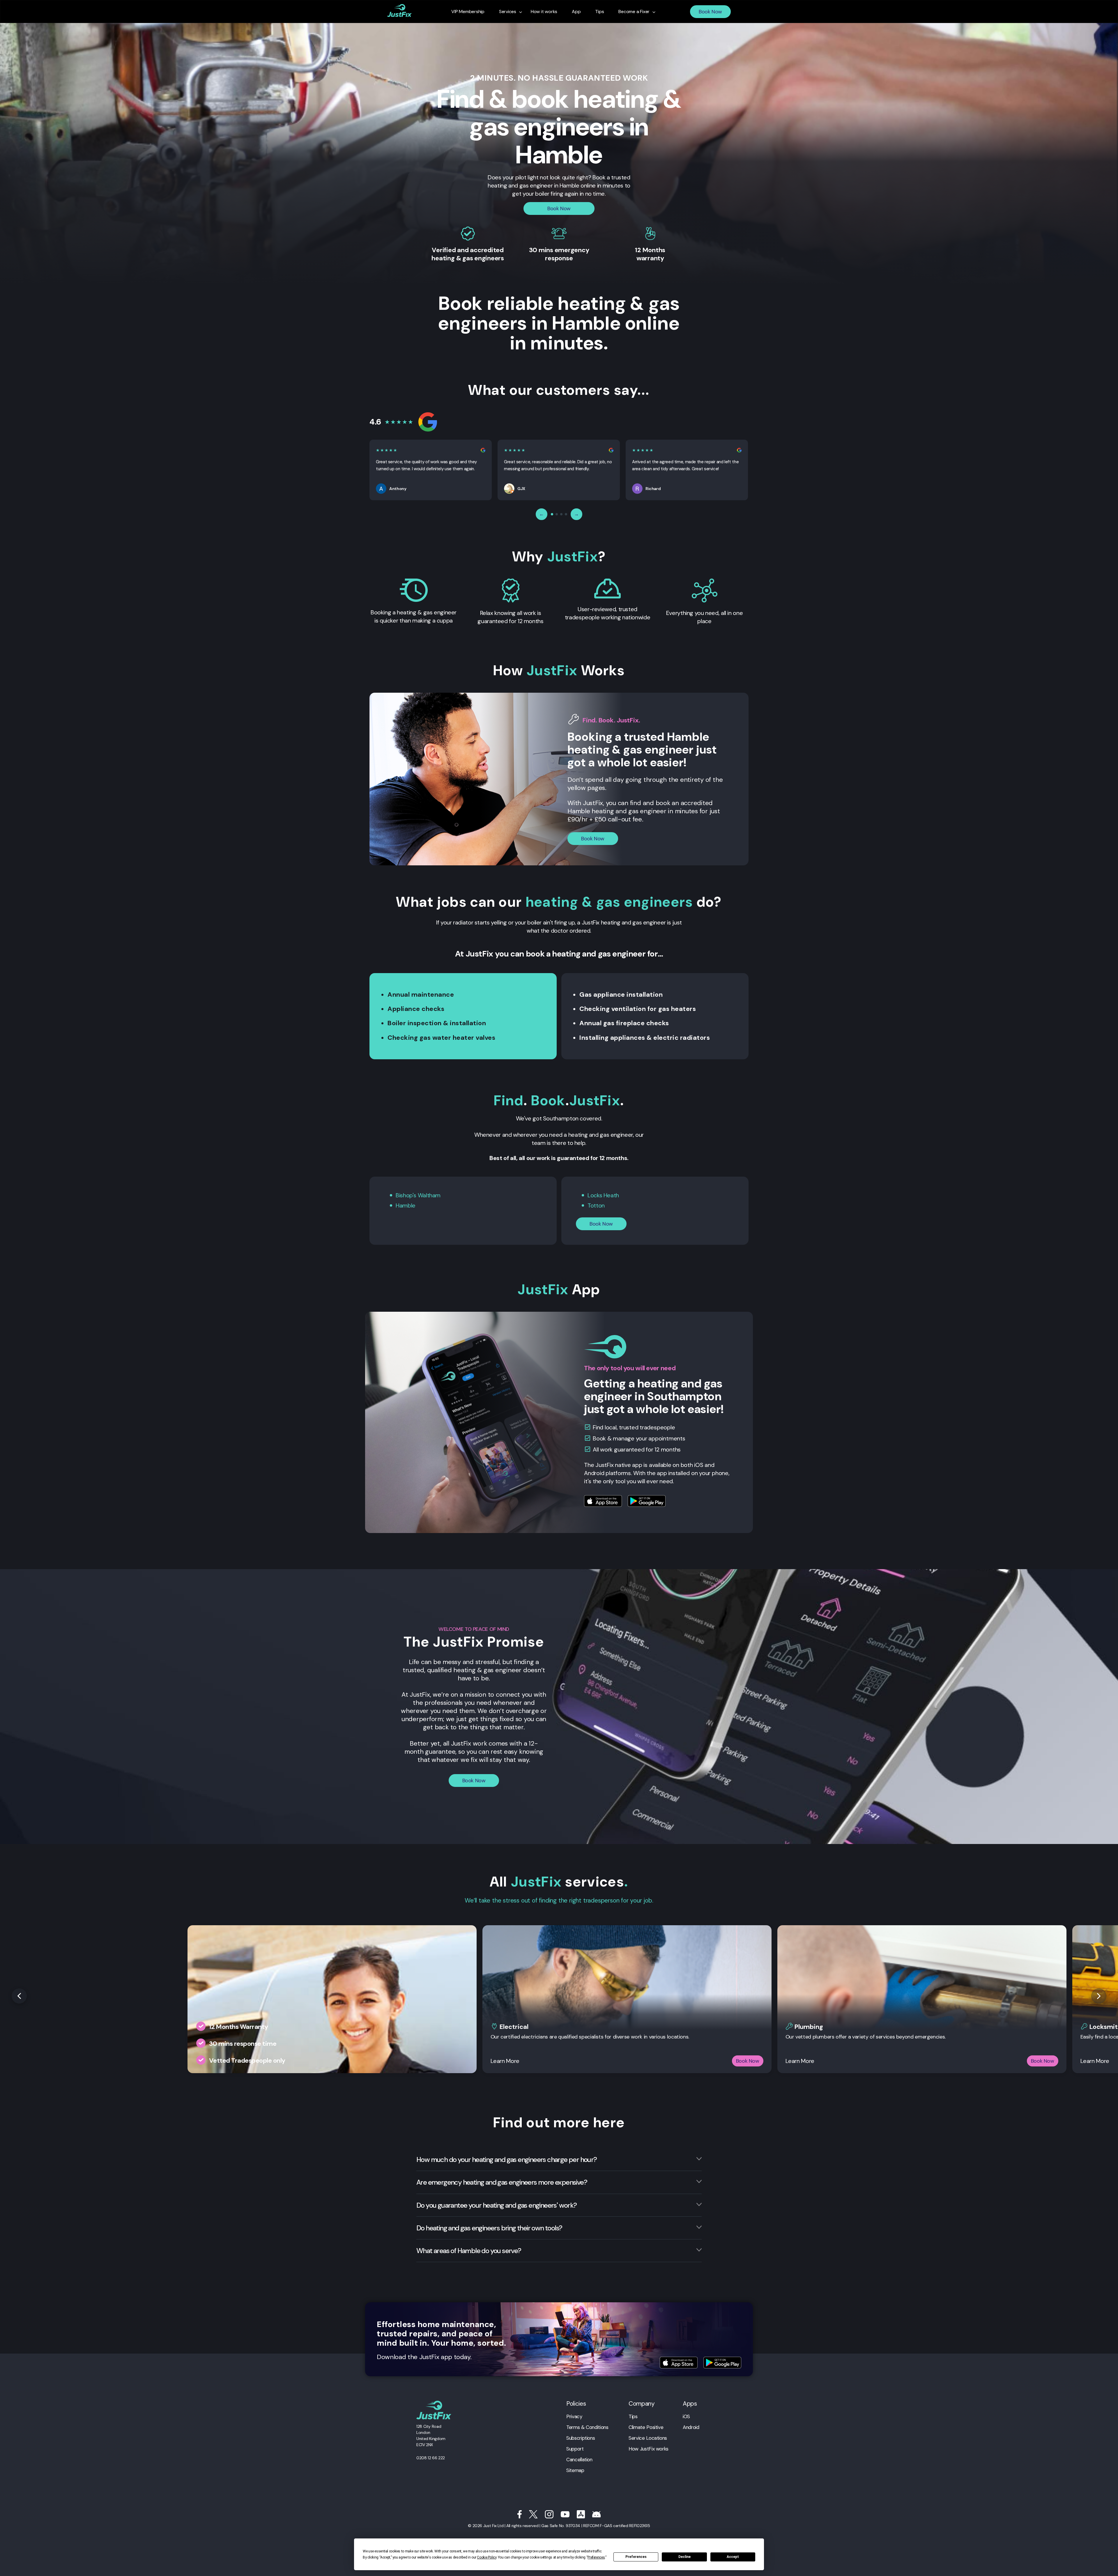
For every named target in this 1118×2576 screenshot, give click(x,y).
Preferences (636, 2557)
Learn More (505, 2061)
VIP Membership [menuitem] (468, 12)
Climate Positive (646, 2427)
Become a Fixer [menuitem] (634, 12)
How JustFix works (649, 2449)
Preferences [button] (596, 2557)
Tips (633, 2416)
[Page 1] (552, 514)
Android (691, 2427)
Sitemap (575, 2470)
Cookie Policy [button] (487, 2557)
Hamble (406, 1205)
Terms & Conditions (587, 2427)
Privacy (574, 2416)
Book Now (710, 12)
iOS (686, 2416)
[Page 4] (566, 514)
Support (575, 2449)
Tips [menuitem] (599, 12)
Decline (684, 2557)
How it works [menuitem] (544, 12)
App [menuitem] (576, 12)
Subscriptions (581, 2438)
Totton (596, 1205)
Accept (733, 2557)
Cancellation (579, 2460)
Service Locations (648, 2438)
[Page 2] (557, 514)
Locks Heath (603, 1195)
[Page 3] (561, 514)
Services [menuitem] (508, 12)
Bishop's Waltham (418, 1195)
